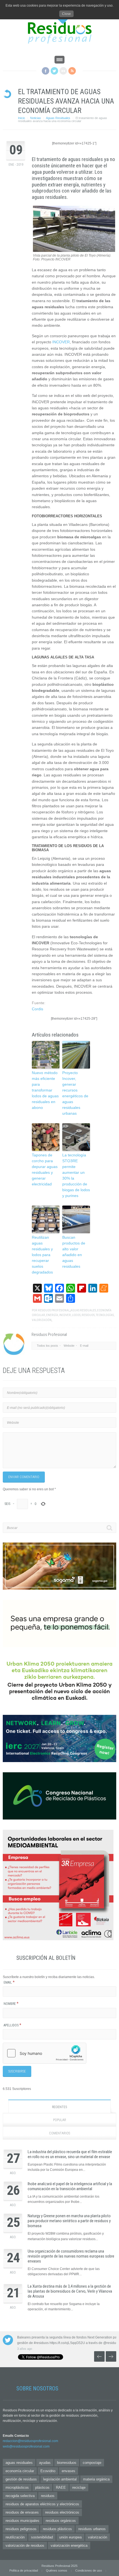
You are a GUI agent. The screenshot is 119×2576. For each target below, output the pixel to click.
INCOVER (61, 342)
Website (69, 1346)
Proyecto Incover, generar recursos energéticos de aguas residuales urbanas (75, 1093)
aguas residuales (83, 1310)
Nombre (11, 2004)
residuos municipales (22, 2521)
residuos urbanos (92, 2529)
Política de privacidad (24, 2570)
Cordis (37, 1009)
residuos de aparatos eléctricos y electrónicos (42, 2504)
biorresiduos (67, 2463)
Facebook (46, 71)
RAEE (61, 2487)
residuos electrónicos (62, 2512)
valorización (42, 1320)
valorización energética (69, 2545)
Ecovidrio (48, 2471)
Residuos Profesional (54, 1310)
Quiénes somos (57, 2570)
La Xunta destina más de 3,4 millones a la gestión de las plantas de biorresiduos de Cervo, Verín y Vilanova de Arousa (70, 2291)
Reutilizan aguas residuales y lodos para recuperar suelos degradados (42, 1255)
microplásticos (17, 2487)
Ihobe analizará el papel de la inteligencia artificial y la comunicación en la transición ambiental (70, 2186)
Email (9, 1982)
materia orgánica (96, 2479)
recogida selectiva (20, 2496)
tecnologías (105, 1315)
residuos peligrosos (21, 2529)
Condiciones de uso (89, 2570)
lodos (76, 1315)
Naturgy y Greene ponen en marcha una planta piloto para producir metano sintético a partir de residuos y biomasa (69, 2221)
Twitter (54, 71)
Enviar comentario (24, 1477)
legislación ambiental (60, 2479)
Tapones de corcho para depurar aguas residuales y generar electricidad (45, 1170)
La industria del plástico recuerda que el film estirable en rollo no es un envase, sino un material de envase (70, 2154)
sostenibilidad (42, 2537)
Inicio (21, 118)
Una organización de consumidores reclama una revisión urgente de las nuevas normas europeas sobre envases (71, 2256)
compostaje (92, 2463)
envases (68, 2471)
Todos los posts (47, 1346)
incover (65, 1315)
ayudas (45, 2463)
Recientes (59, 2107)
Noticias (36, 118)
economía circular (20, 2471)
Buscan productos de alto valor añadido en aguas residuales (74, 1252)
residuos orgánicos (61, 2521)
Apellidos (12, 2025)
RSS (72, 71)
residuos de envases (22, 2512)
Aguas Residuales (58, 118)
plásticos (42, 2487)
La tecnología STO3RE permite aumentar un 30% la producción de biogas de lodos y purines (76, 1175)
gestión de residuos (21, 2479)
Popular (60, 2120)
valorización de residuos (25, 2545)
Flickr (63, 71)
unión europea (70, 2537)
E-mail (84, 1346)
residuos (88, 1315)
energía (52, 1315)
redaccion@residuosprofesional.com (30, 2441)
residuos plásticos (57, 2529)
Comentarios (59, 2133)
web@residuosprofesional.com (26, 2446)
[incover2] (74, 251)
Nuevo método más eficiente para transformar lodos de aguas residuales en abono (45, 1090)
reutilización (15, 2537)
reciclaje (79, 2487)
